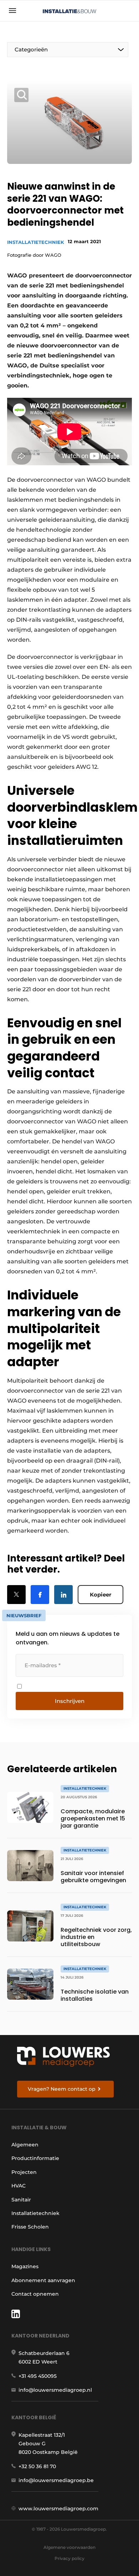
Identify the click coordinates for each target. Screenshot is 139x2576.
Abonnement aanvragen (43, 2280)
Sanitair (21, 2200)
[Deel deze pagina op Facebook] (40, 1595)
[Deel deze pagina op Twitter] (16, 1595)
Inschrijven (70, 1701)
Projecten (24, 2172)
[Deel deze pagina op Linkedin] (63, 1595)
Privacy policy (69, 2558)
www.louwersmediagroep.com (58, 2509)
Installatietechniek (36, 242)
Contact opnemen (35, 2294)
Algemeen (25, 2145)
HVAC (19, 2186)
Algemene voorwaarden (69, 2547)
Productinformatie (35, 2158)
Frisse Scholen (30, 2227)
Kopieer (101, 1595)
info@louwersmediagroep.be (56, 2480)
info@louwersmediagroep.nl (55, 2390)
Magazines (25, 2266)
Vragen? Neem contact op (62, 2089)
